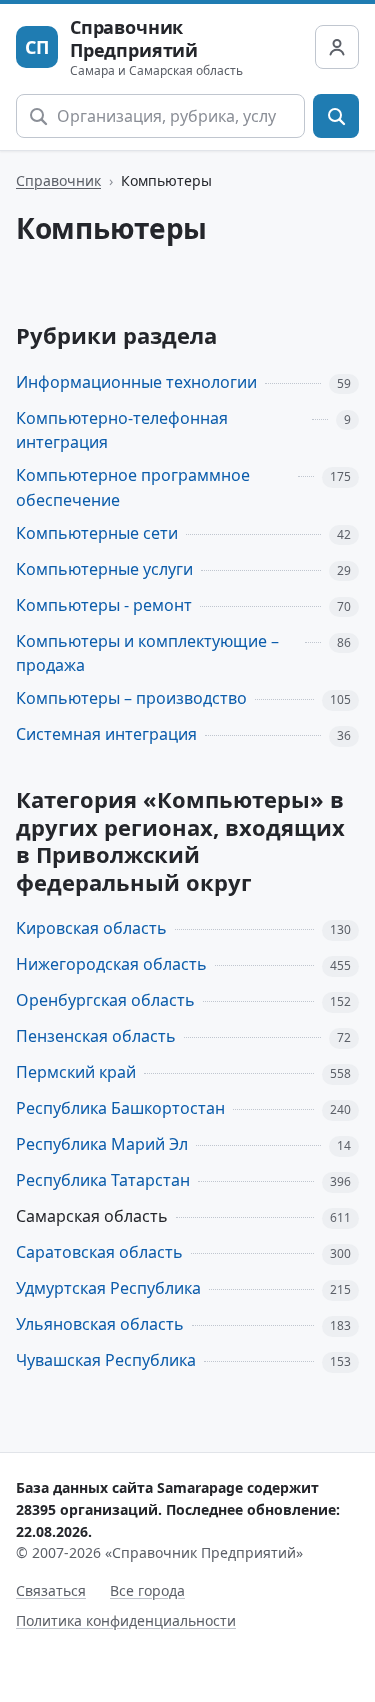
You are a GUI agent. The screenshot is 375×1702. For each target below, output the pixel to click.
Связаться (51, 1590)
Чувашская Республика (106, 1360)
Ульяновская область (100, 1324)
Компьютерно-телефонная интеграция (122, 430)
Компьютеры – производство (131, 698)
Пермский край (76, 1072)
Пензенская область (96, 1036)
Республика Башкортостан (120, 1108)
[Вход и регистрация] (337, 47)
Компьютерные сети (97, 533)
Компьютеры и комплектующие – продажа (147, 653)
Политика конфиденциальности (126, 1620)
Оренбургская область (105, 1000)
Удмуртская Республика (108, 1288)
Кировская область (91, 928)
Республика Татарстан (103, 1180)
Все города (147, 1590)
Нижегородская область (111, 964)
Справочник (58, 180)
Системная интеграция (106, 734)
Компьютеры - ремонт (104, 605)
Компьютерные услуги (104, 569)
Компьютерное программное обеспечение (133, 487)
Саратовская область (99, 1252)
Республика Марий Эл (102, 1144)
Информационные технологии (136, 382)
